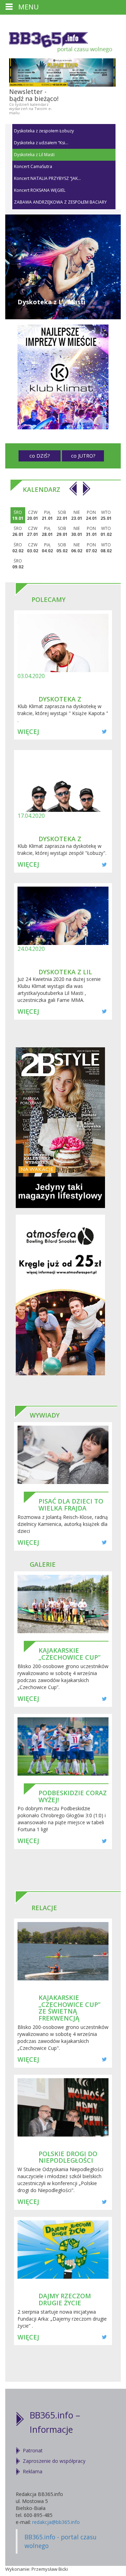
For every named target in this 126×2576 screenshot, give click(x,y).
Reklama (33, 2471)
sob (62, 515)
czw (33, 515)
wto (106, 515)
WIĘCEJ (28, 732)
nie (77, 515)
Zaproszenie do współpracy (54, 2461)
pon (91, 515)
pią (47, 515)
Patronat (33, 2450)
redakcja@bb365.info (56, 2522)
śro (18, 515)
